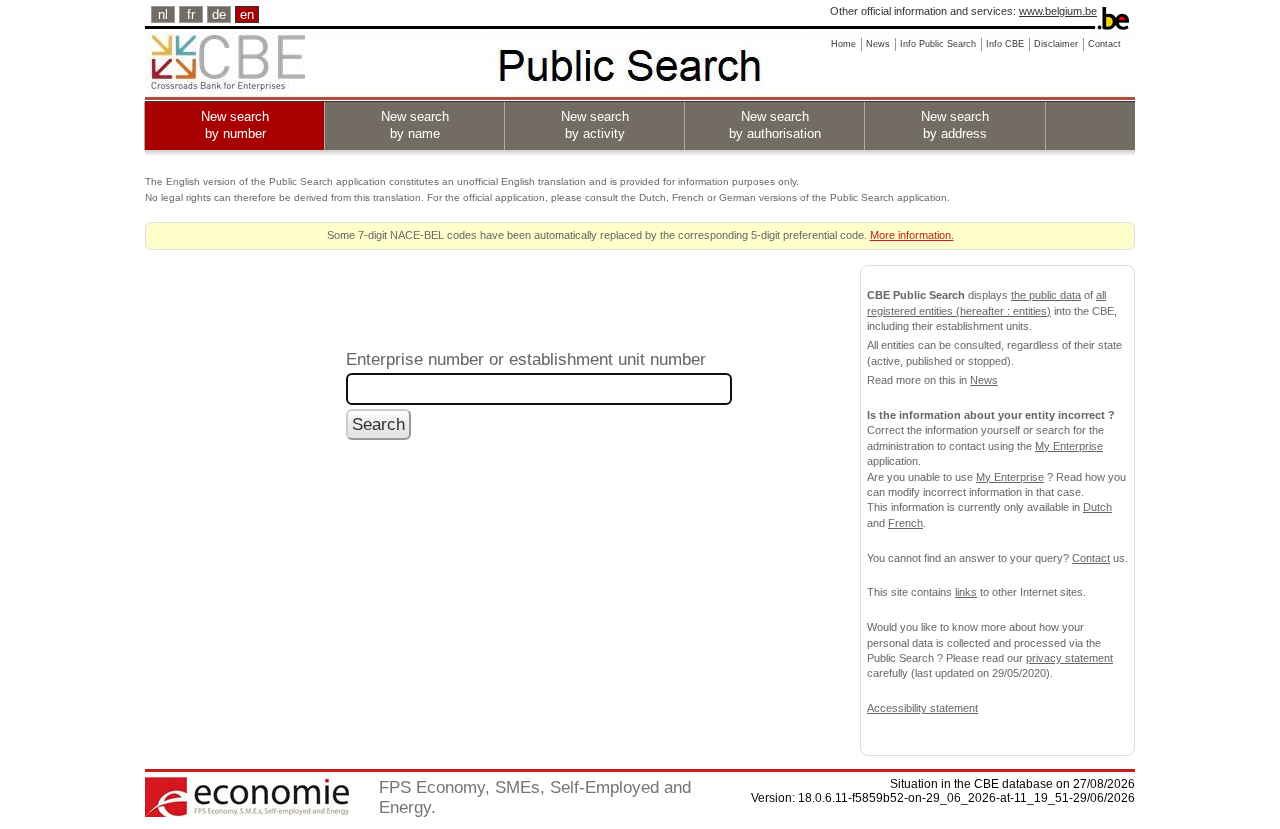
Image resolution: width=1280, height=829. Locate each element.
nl (163, 14)
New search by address (955, 125)
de (219, 14)
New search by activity (595, 125)
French (905, 523)
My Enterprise (1069, 446)
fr (191, 14)
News (984, 380)
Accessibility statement (922, 708)
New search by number (235, 125)
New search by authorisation (775, 125)
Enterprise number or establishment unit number (526, 359)
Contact (1091, 558)
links (966, 592)
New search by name (415, 125)
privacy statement (1069, 658)
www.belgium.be (1058, 11)
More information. (912, 235)
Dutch (1097, 507)
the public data (1046, 295)
